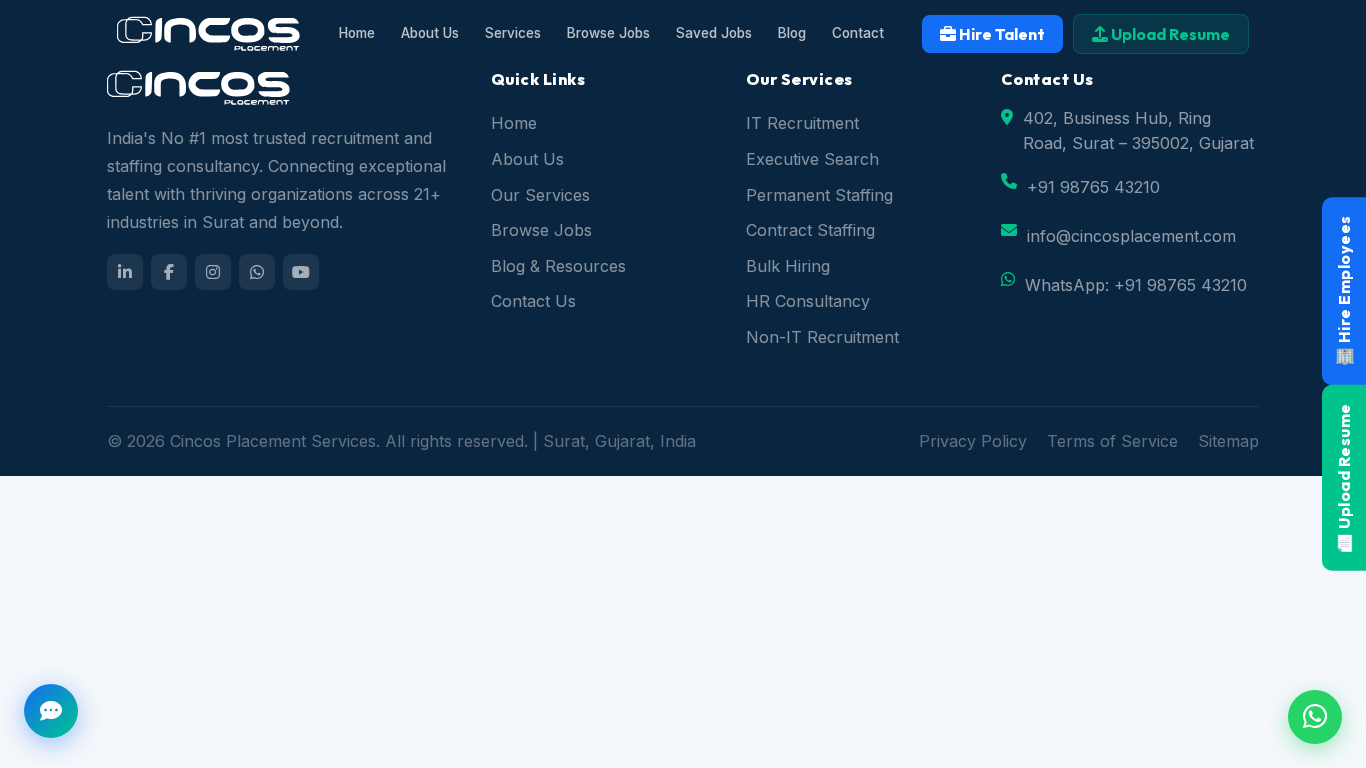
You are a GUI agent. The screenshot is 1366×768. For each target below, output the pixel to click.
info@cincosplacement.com (1131, 236)
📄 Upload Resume (1344, 478)
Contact (858, 33)
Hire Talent (1000, 34)
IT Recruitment (802, 123)
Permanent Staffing (819, 195)
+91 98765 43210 (1093, 187)
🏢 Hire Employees (1344, 291)
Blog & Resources (558, 266)
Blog (792, 33)
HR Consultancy (808, 301)
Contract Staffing (810, 230)
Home (357, 33)
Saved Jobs (714, 33)
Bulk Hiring (788, 266)
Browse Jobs (608, 33)
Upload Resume (1169, 34)
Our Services (540, 195)
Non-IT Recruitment (822, 337)
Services (513, 33)
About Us (430, 33)
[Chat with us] (51, 711)
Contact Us (533, 301)
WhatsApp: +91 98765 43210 (1136, 285)
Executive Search (812, 159)
